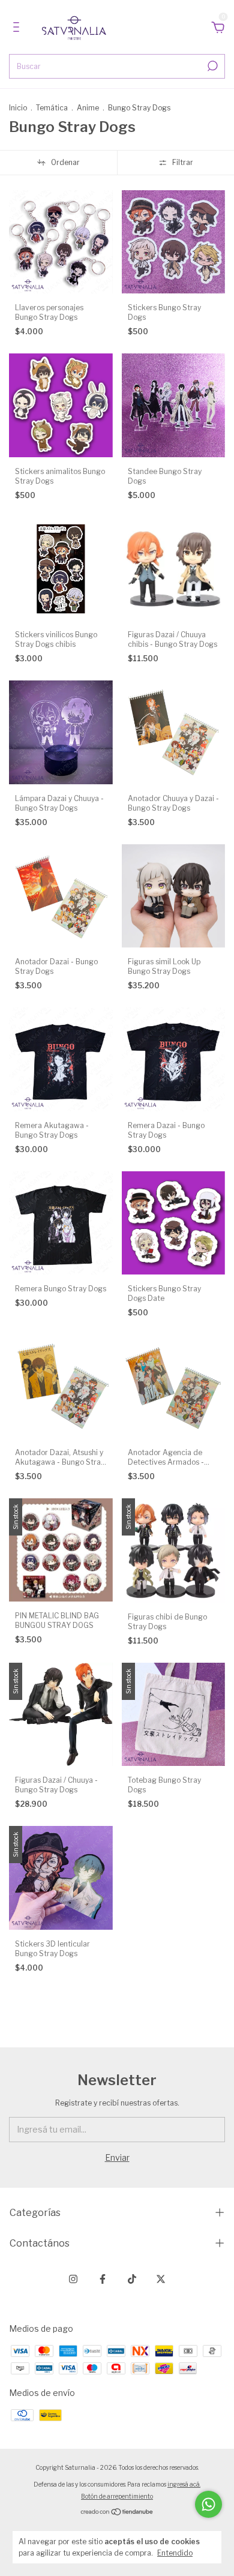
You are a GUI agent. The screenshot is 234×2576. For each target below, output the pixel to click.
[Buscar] (211, 66)
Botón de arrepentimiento (117, 2496)
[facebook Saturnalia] (103, 2279)
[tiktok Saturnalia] (132, 2279)
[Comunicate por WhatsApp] (208, 2504)
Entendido (175, 2553)
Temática (52, 108)
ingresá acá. (184, 2484)
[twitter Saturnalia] (161, 2279)
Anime (88, 108)
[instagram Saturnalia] (73, 2279)
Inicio (18, 108)
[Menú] (18, 29)
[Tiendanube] (117, 2513)
